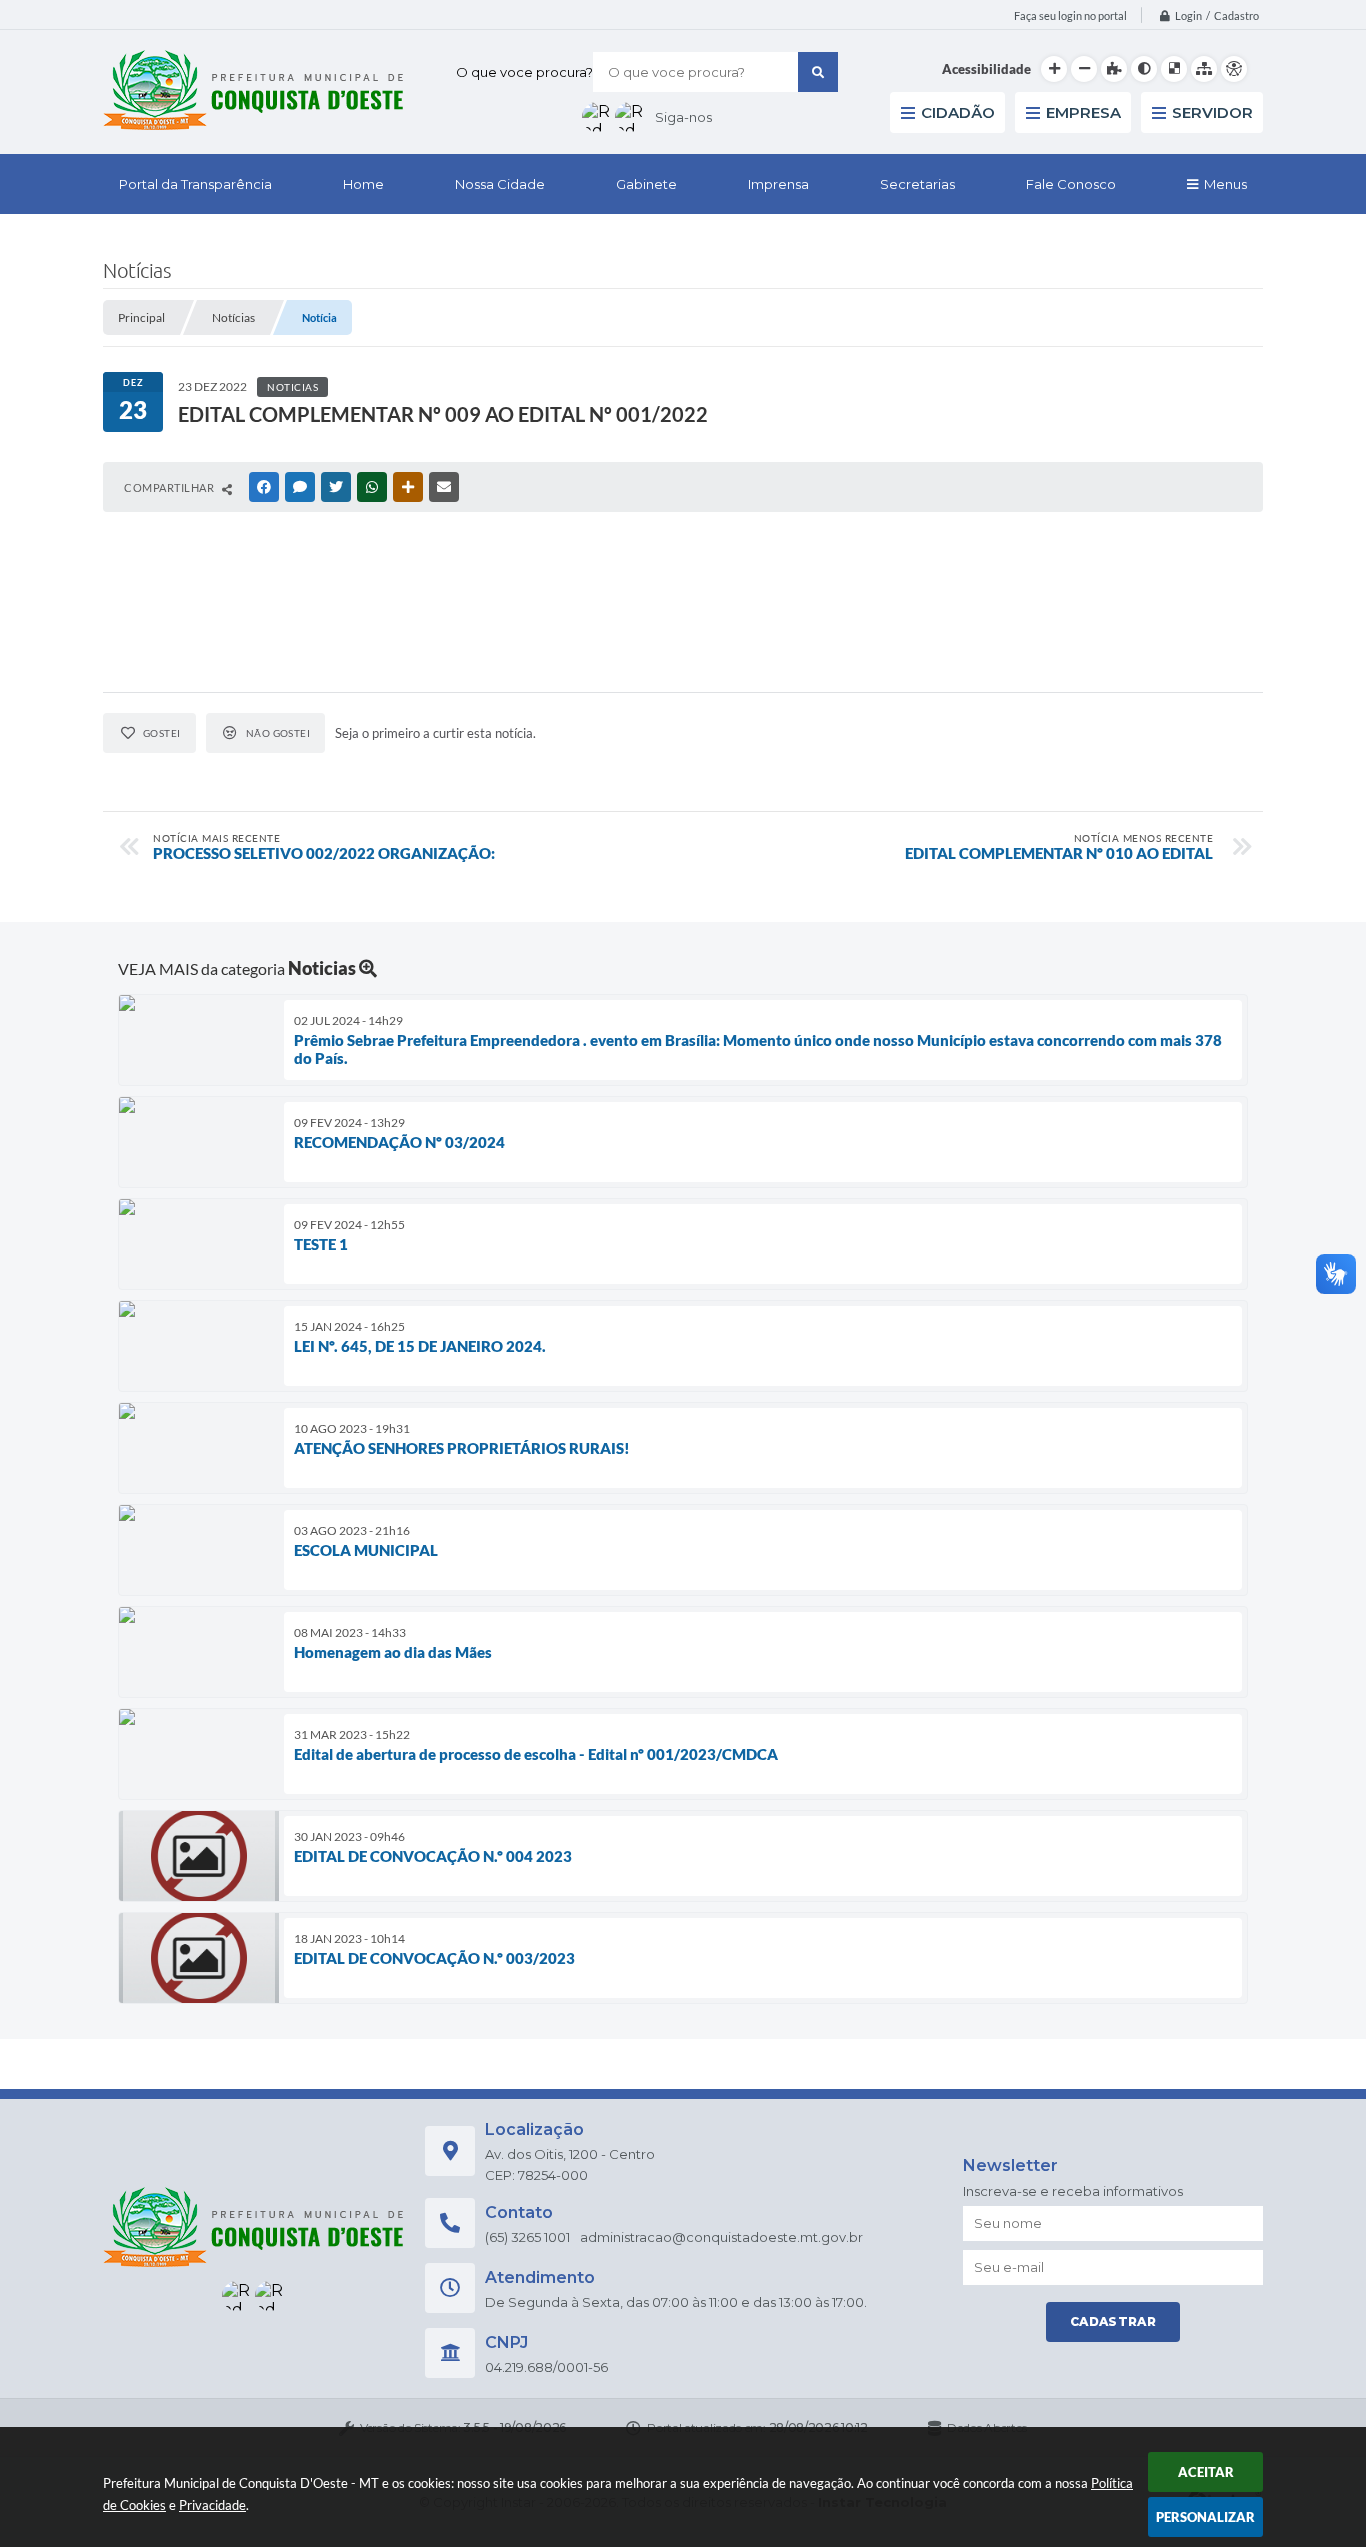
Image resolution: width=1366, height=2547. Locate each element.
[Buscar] (818, 72)
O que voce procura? (524, 72)
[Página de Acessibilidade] (1234, 69)
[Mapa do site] (1204, 69)
